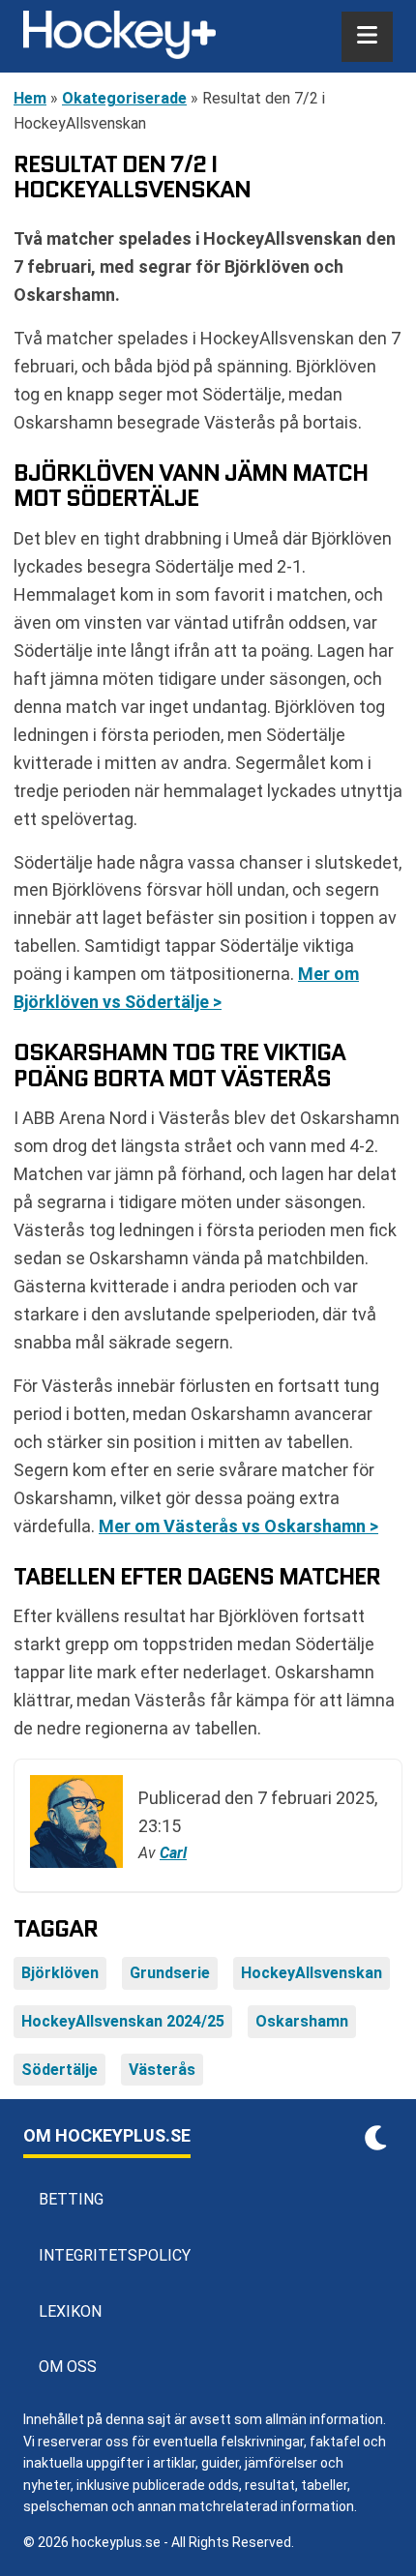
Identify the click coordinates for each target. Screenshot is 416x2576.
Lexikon (70, 2311)
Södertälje (59, 2070)
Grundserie (170, 1973)
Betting (71, 2199)
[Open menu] (367, 37)
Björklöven (60, 1973)
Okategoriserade (124, 98)
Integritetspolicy (115, 2255)
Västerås (162, 2070)
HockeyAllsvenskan (312, 1973)
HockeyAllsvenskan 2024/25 (123, 2021)
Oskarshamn (302, 2021)
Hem (30, 98)
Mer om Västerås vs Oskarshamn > (238, 1526)
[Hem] (119, 37)
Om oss (68, 2367)
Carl (173, 1853)
